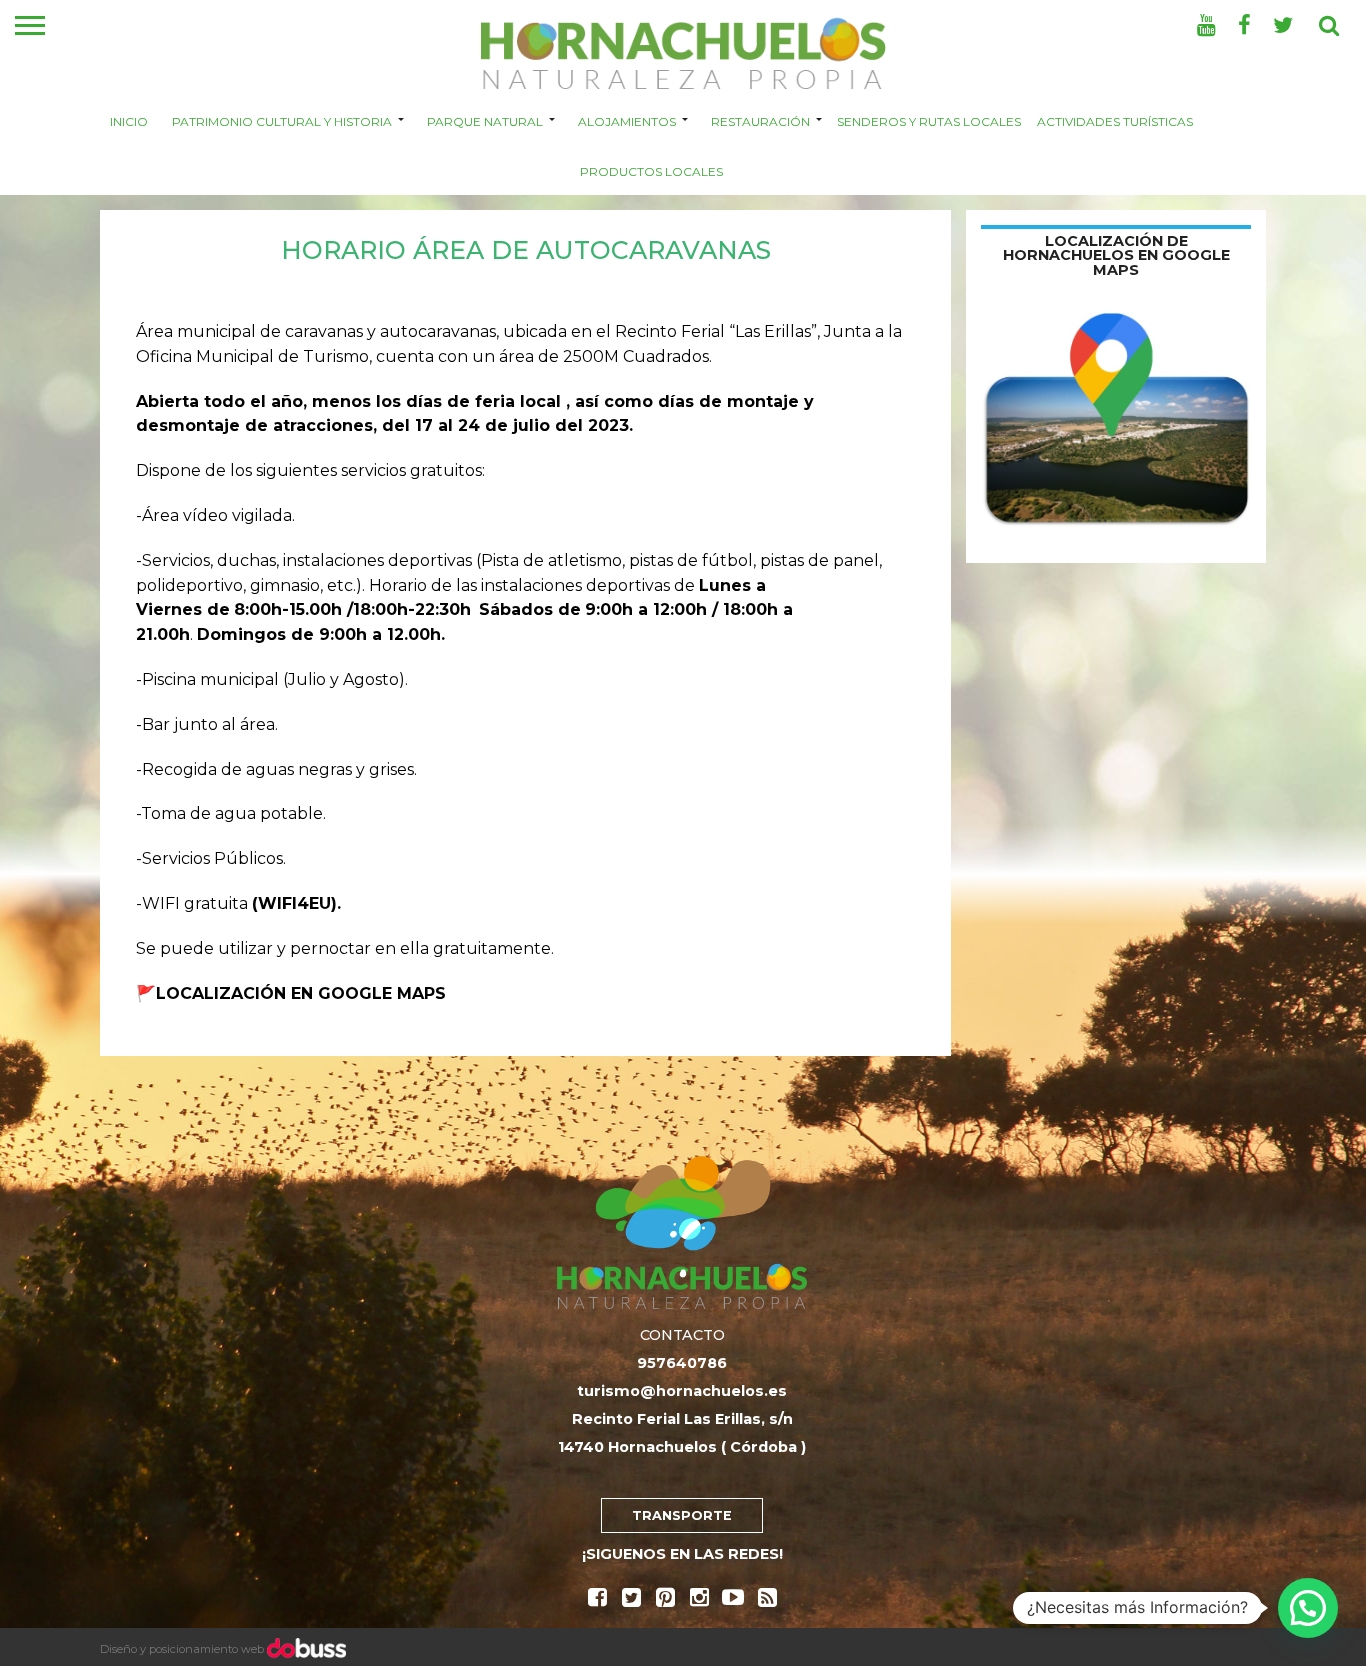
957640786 (682, 1363)
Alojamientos (627, 120)
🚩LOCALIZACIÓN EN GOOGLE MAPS (291, 993)
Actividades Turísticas (1115, 120)
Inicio (129, 120)
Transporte (682, 1515)
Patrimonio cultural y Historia (282, 120)
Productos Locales (651, 170)
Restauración (760, 120)
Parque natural (485, 120)
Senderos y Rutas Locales (929, 120)
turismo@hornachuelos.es (682, 1391)
